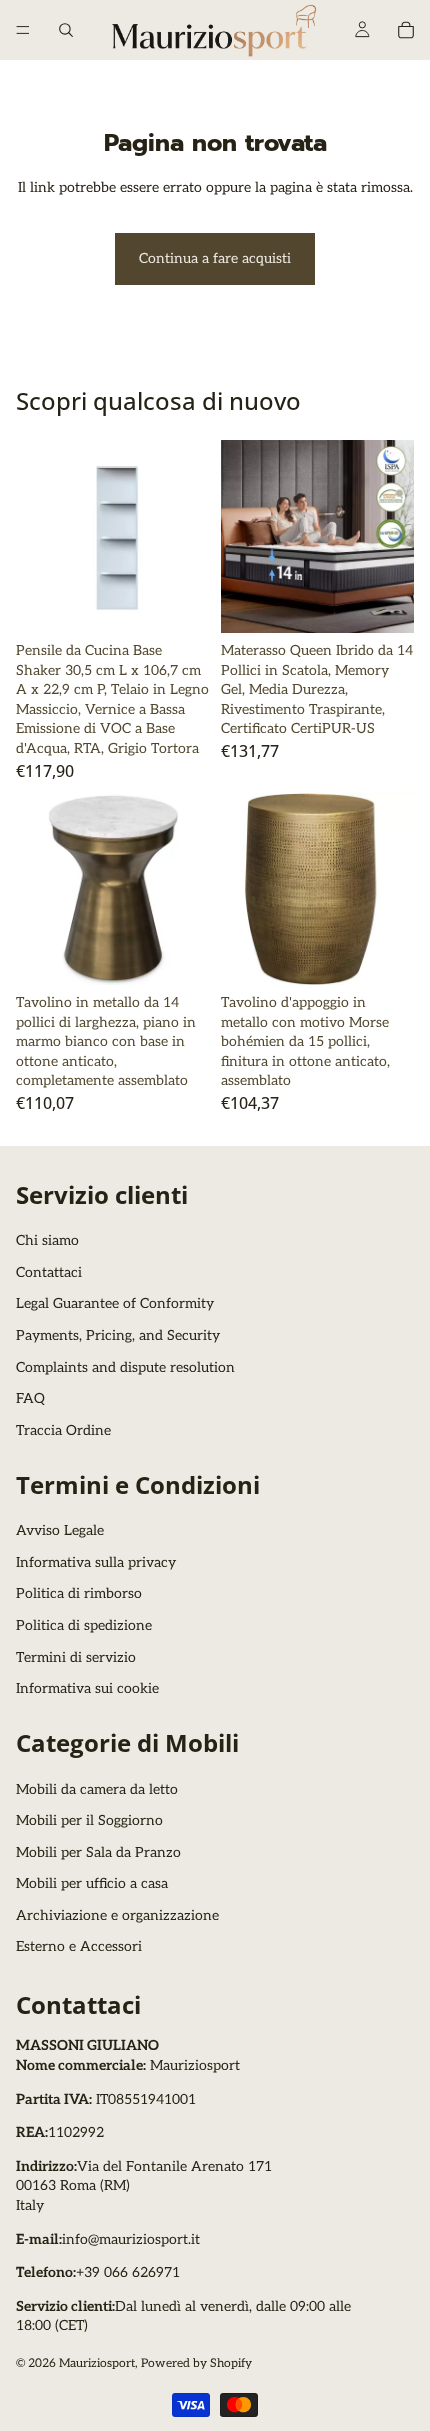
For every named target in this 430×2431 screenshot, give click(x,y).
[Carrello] (406, 30)
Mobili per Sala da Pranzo (98, 1852)
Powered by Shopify (196, 2363)
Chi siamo (47, 1241)
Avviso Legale (60, 1530)
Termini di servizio (76, 1657)
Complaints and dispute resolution (125, 1367)
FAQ (30, 1399)
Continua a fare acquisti (215, 258)
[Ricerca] (66, 30)
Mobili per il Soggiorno (89, 1820)
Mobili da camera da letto (97, 1789)
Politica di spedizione (84, 1625)
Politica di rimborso (79, 1594)
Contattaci (49, 1272)
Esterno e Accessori (79, 1947)
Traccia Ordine (63, 1430)
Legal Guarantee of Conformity (115, 1304)
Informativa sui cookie (87, 1688)
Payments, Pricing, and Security (118, 1335)
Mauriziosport (97, 2363)
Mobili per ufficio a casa (92, 1884)
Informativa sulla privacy (96, 1562)
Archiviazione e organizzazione (117, 1915)
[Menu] (23, 30)
